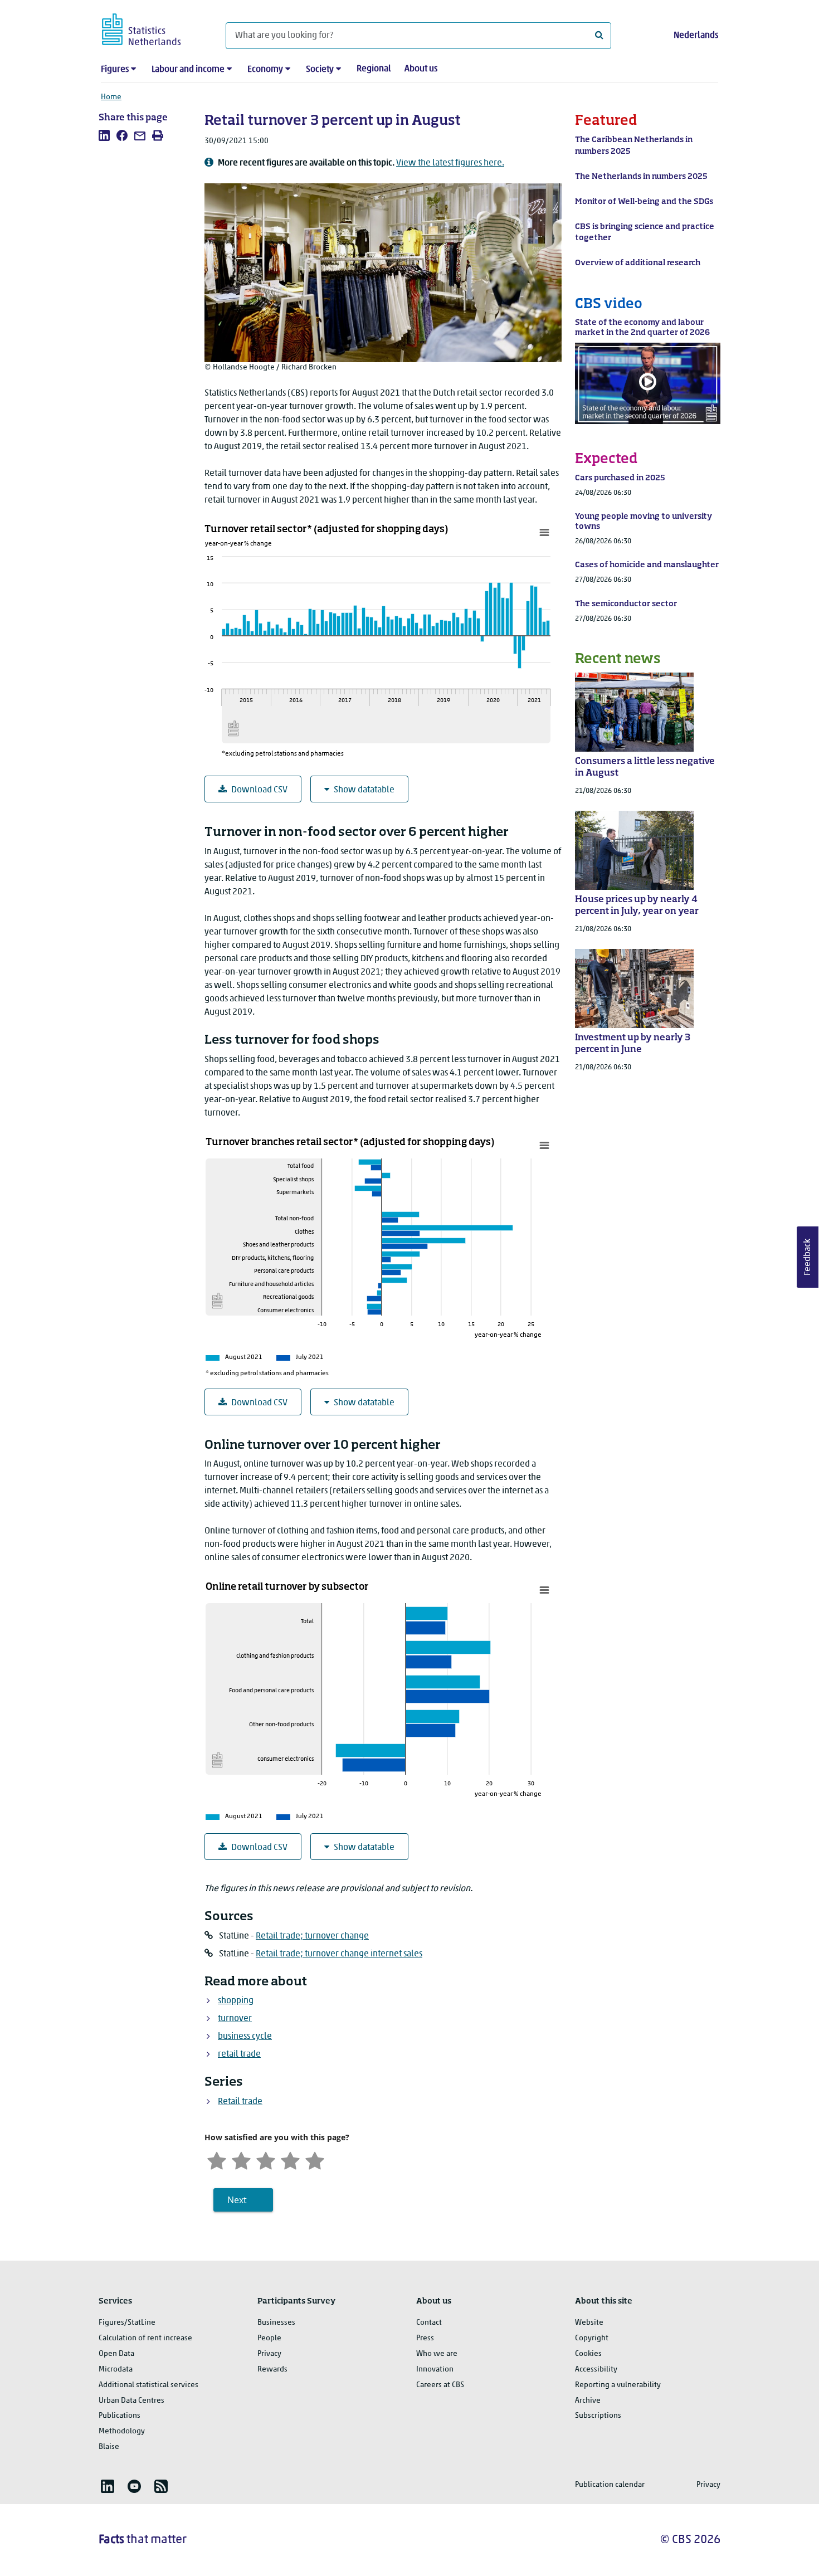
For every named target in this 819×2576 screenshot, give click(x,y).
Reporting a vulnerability (618, 2385)
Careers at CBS (440, 2385)
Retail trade (240, 2102)
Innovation (435, 2370)
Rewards (272, 2370)
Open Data (116, 2354)
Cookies (588, 2354)
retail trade (239, 2054)
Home (111, 97)
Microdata (116, 2370)
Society (320, 70)
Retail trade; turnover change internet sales (339, 1954)
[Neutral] (266, 2159)
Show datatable (364, 790)
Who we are (437, 2354)
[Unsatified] (241, 2159)
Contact (429, 2323)
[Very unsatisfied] (217, 2159)
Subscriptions (598, 2416)
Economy (265, 70)
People (269, 2338)
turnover (235, 2019)
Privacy (269, 2354)
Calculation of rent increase (145, 2338)
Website (589, 2323)
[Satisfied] (290, 2159)
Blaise (109, 2447)
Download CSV (259, 790)
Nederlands (696, 36)
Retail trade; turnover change (312, 1936)
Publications (120, 2416)
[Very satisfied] (315, 2159)
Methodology (122, 2431)
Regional (374, 69)
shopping (236, 2001)
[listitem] (104, 135)
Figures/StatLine (127, 2323)
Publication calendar (610, 2485)
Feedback (808, 1257)
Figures (115, 70)
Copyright (592, 2338)
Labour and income (188, 70)
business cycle (245, 2037)
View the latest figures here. (450, 163)
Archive (588, 2401)
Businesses (276, 2323)
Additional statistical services (148, 2385)
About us (421, 69)
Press (425, 2338)
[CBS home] (152, 28)
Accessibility (596, 2370)
